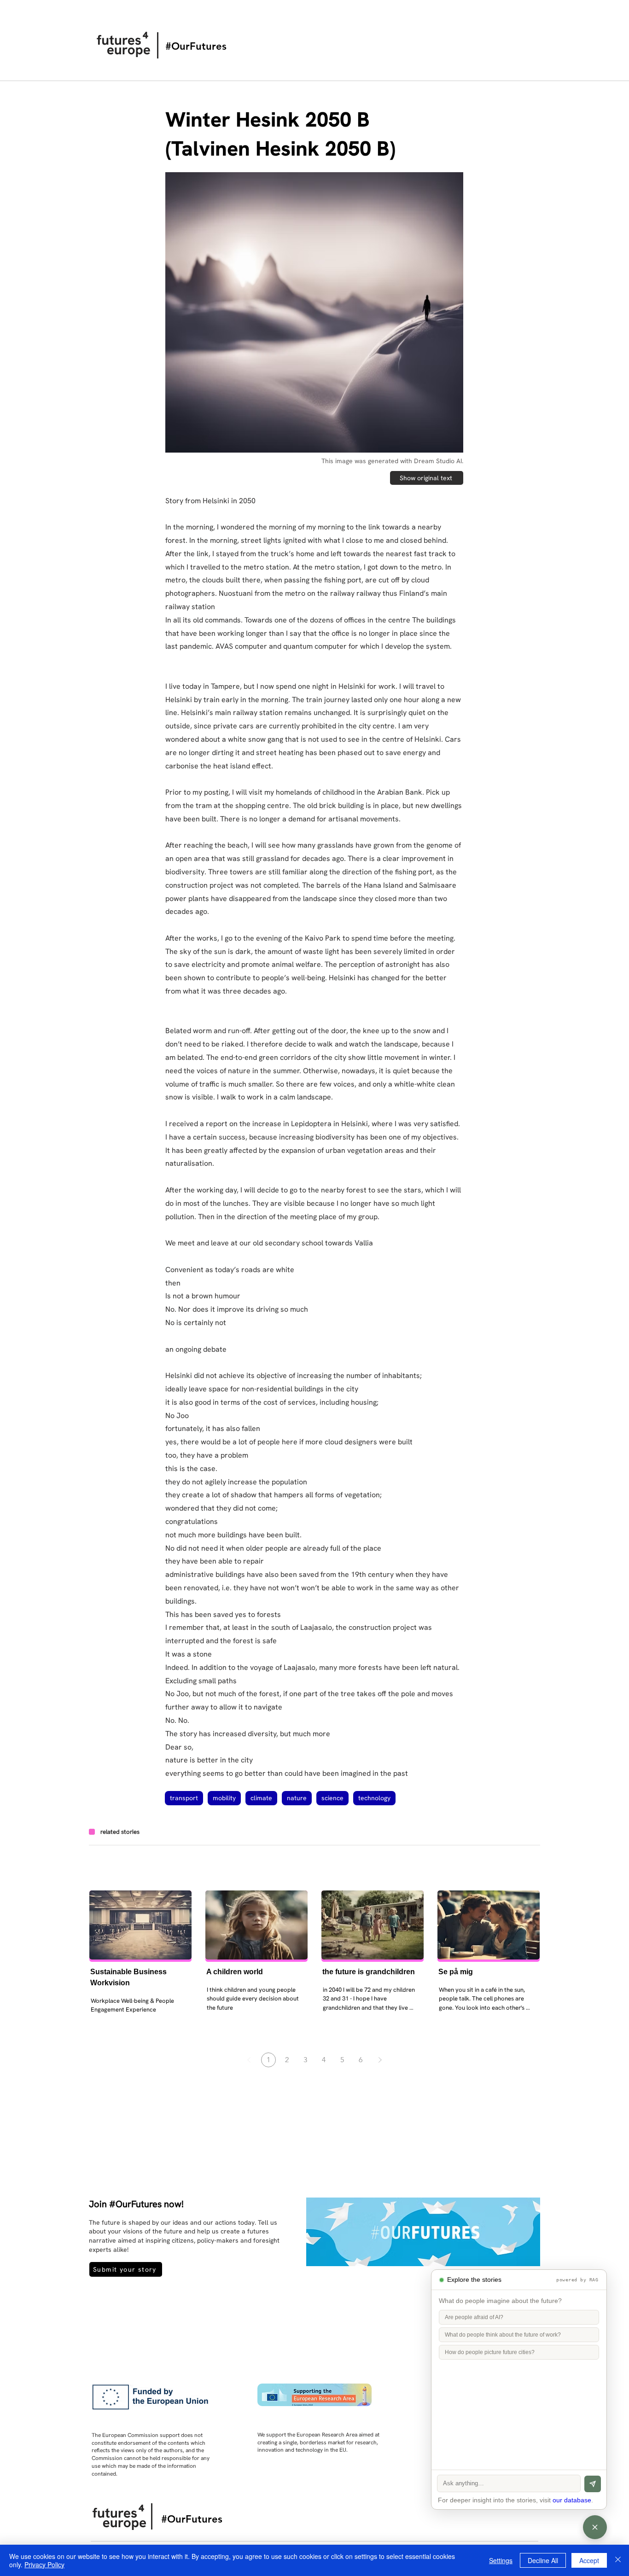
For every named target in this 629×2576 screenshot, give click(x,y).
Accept (589, 2560)
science (332, 1798)
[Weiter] (380, 2060)
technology (374, 1798)
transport (184, 1798)
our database (572, 2500)
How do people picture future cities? (490, 2352)
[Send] (593, 2484)
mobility (224, 1798)
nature (297, 1798)
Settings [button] (501, 2560)
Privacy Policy (44, 2564)
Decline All (543, 2560)
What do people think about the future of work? (503, 2335)
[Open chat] (595, 2527)
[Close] (618, 2560)
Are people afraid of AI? (474, 2317)
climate (261, 1798)
